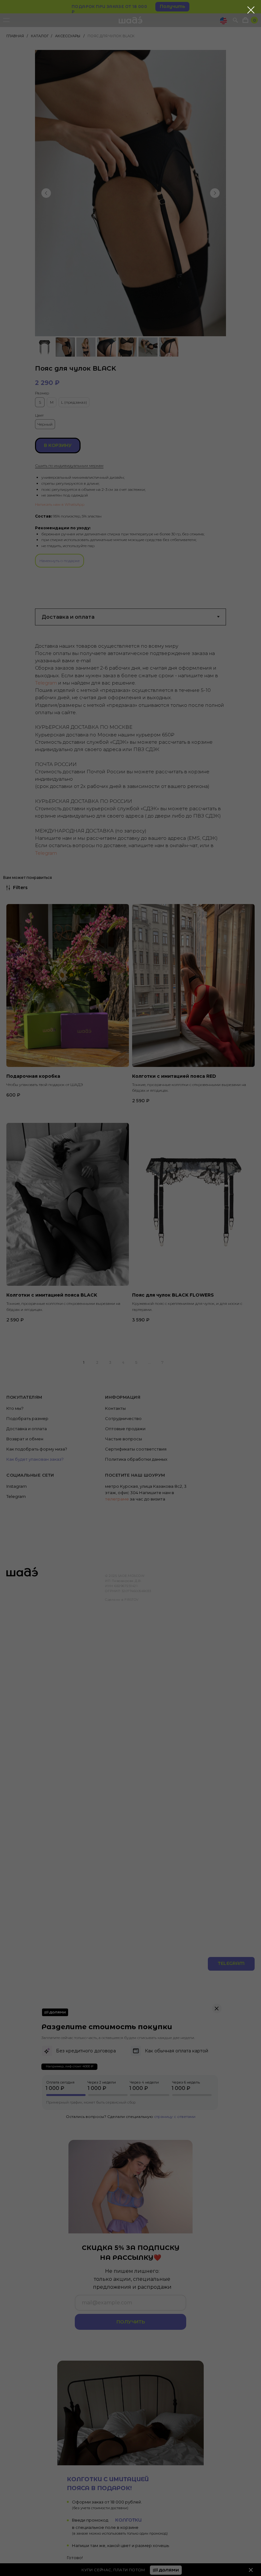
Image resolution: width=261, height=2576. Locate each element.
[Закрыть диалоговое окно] (251, 10)
